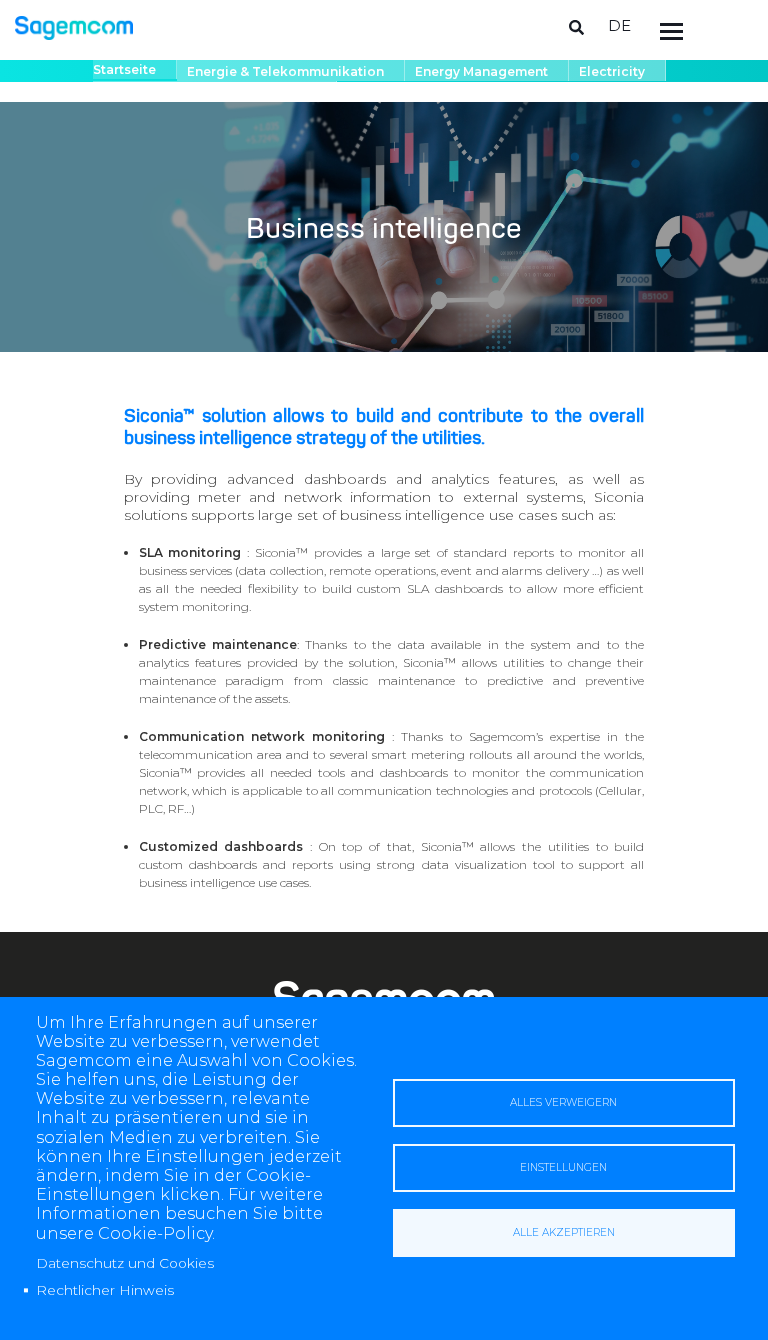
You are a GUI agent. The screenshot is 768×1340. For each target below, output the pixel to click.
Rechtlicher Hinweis (105, 1290)
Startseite (124, 69)
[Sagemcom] (74, 26)
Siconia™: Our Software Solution (209, 92)
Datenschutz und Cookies (125, 1263)
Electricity (612, 71)
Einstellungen (563, 1167)
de (619, 25)
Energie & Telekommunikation (285, 71)
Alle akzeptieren (564, 1232)
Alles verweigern (563, 1102)
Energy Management (481, 71)
